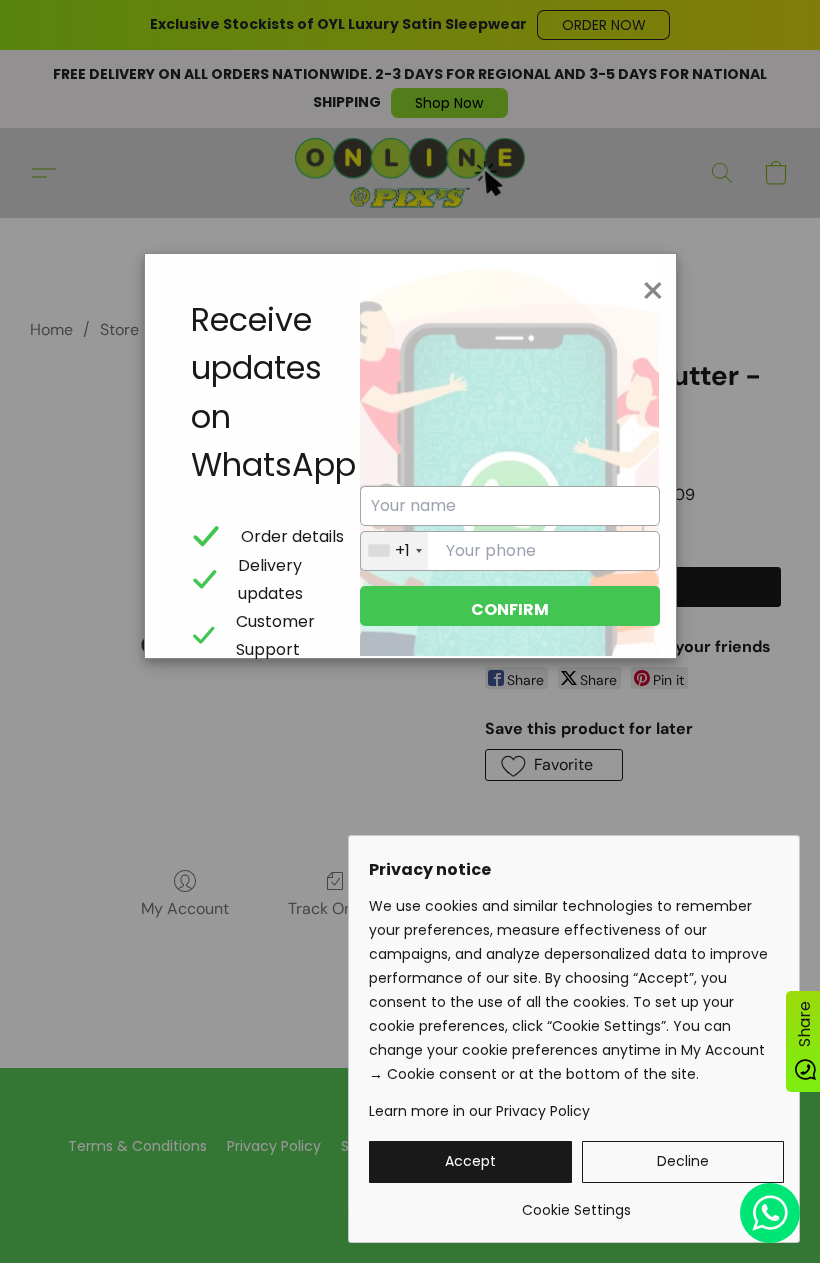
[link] (576, 1202)
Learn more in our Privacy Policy (479, 1111)
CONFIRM (510, 609)
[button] (470, 1162)
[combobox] (394, 551)
